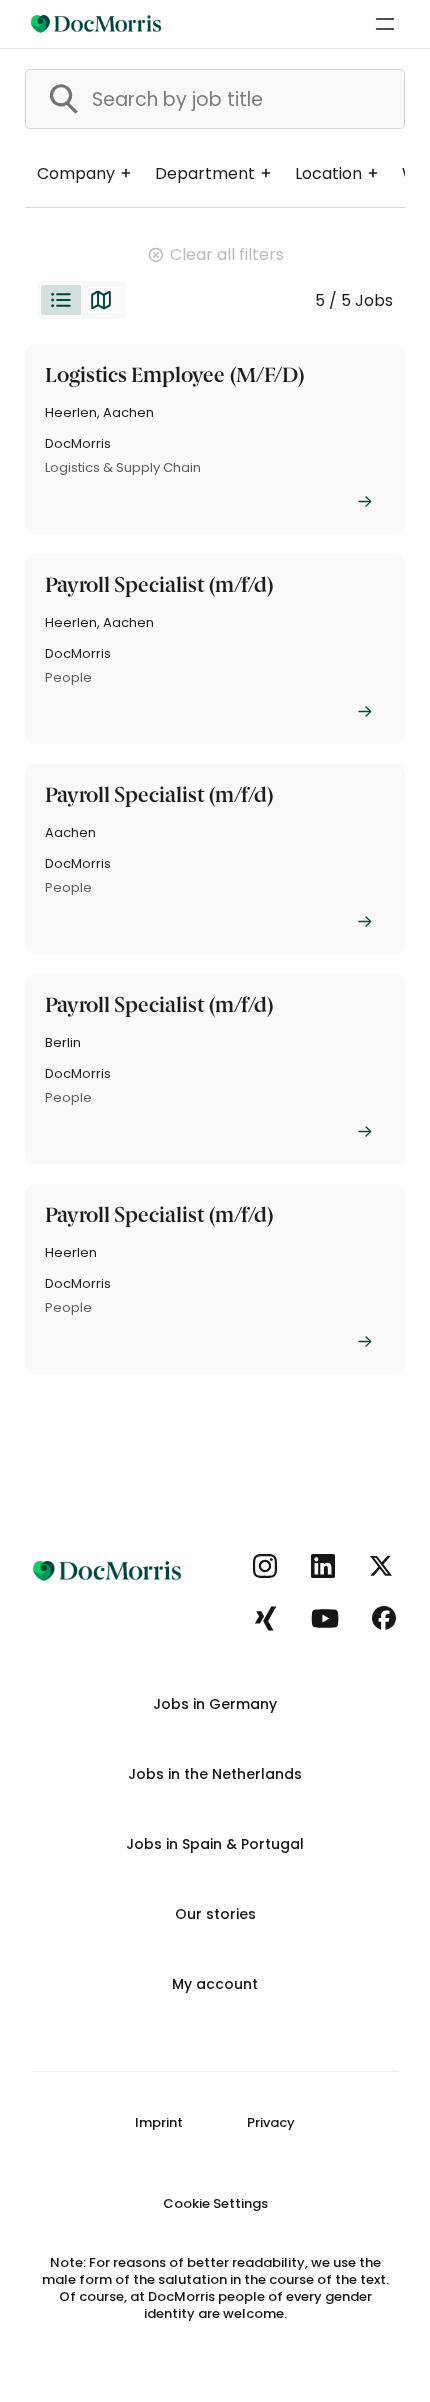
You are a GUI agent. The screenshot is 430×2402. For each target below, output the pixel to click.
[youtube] (325, 1619)
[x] (381, 1567)
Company (76, 173)
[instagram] (265, 1567)
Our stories (215, 1914)
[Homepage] (96, 24)
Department (205, 173)
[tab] (61, 300)
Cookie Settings (215, 2203)
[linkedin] (323, 1567)
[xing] (265, 1619)
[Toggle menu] (385, 24)
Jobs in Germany (215, 1704)
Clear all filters (227, 254)
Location (328, 173)
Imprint (159, 2122)
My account (215, 1984)
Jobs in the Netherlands (215, 1774)
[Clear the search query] (373, 99)
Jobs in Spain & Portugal (215, 1844)
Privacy (271, 2122)
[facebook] (384, 1619)
